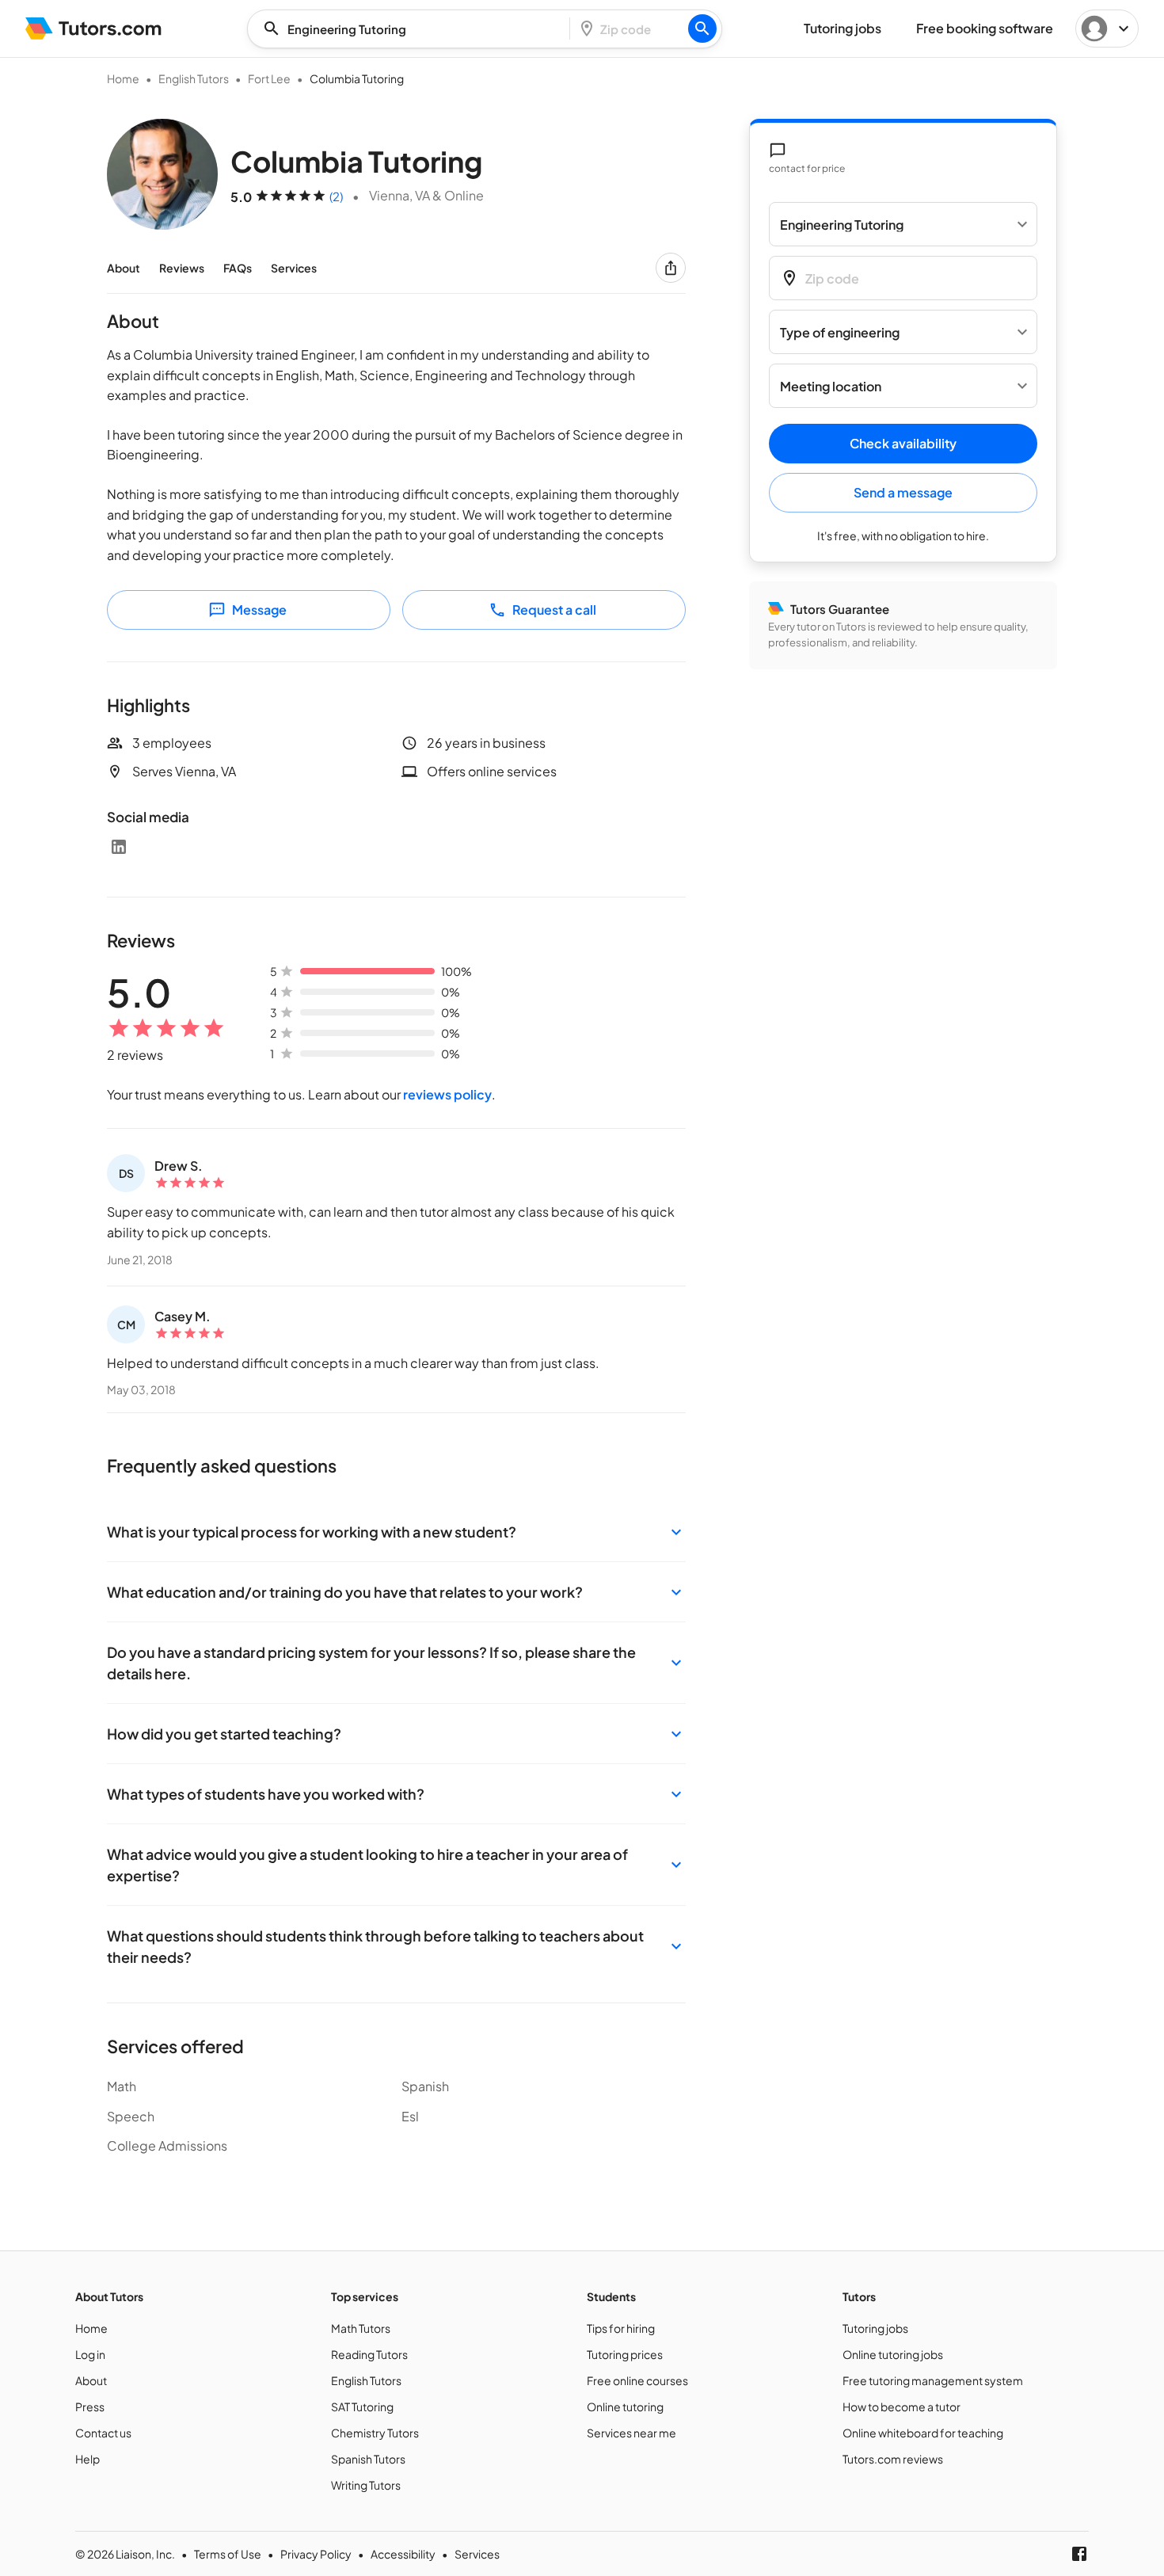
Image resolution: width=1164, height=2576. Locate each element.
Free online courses (637, 2380)
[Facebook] (1079, 2554)
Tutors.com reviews (893, 2459)
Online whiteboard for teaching (923, 2433)
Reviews (182, 268)
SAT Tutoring (362, 2406)
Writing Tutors (366, 2485)
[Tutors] (94, 29)
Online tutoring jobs (893, 2354)
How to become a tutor (902, 2406)
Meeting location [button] (831, 386)
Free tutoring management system (933, 2380)
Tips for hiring (621, 2328)
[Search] (702, 29)
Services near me (631, 2433)
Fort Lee (269, 78)
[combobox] (413, 29)
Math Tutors (361, 2328)
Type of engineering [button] (840, 332)
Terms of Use (228, 2554)
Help (87, 2459)
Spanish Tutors (368, 2459)
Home (123, 78)
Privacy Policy (316, 2554)
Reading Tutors (369, 2354)
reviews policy (447, 1094)
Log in (90, 2354)
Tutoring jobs (875, 2328)
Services (294, 268)
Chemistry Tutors (375, 2433)
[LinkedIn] (119, 847)
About (124, 268)
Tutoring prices (625, 2354)
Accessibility (403, 2554)
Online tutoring (625, 2406)
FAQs (238, 268)
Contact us (103, 2433)
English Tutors (194, 78)
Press (90, 2406)
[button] (396, 1532)
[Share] (671, 268)
